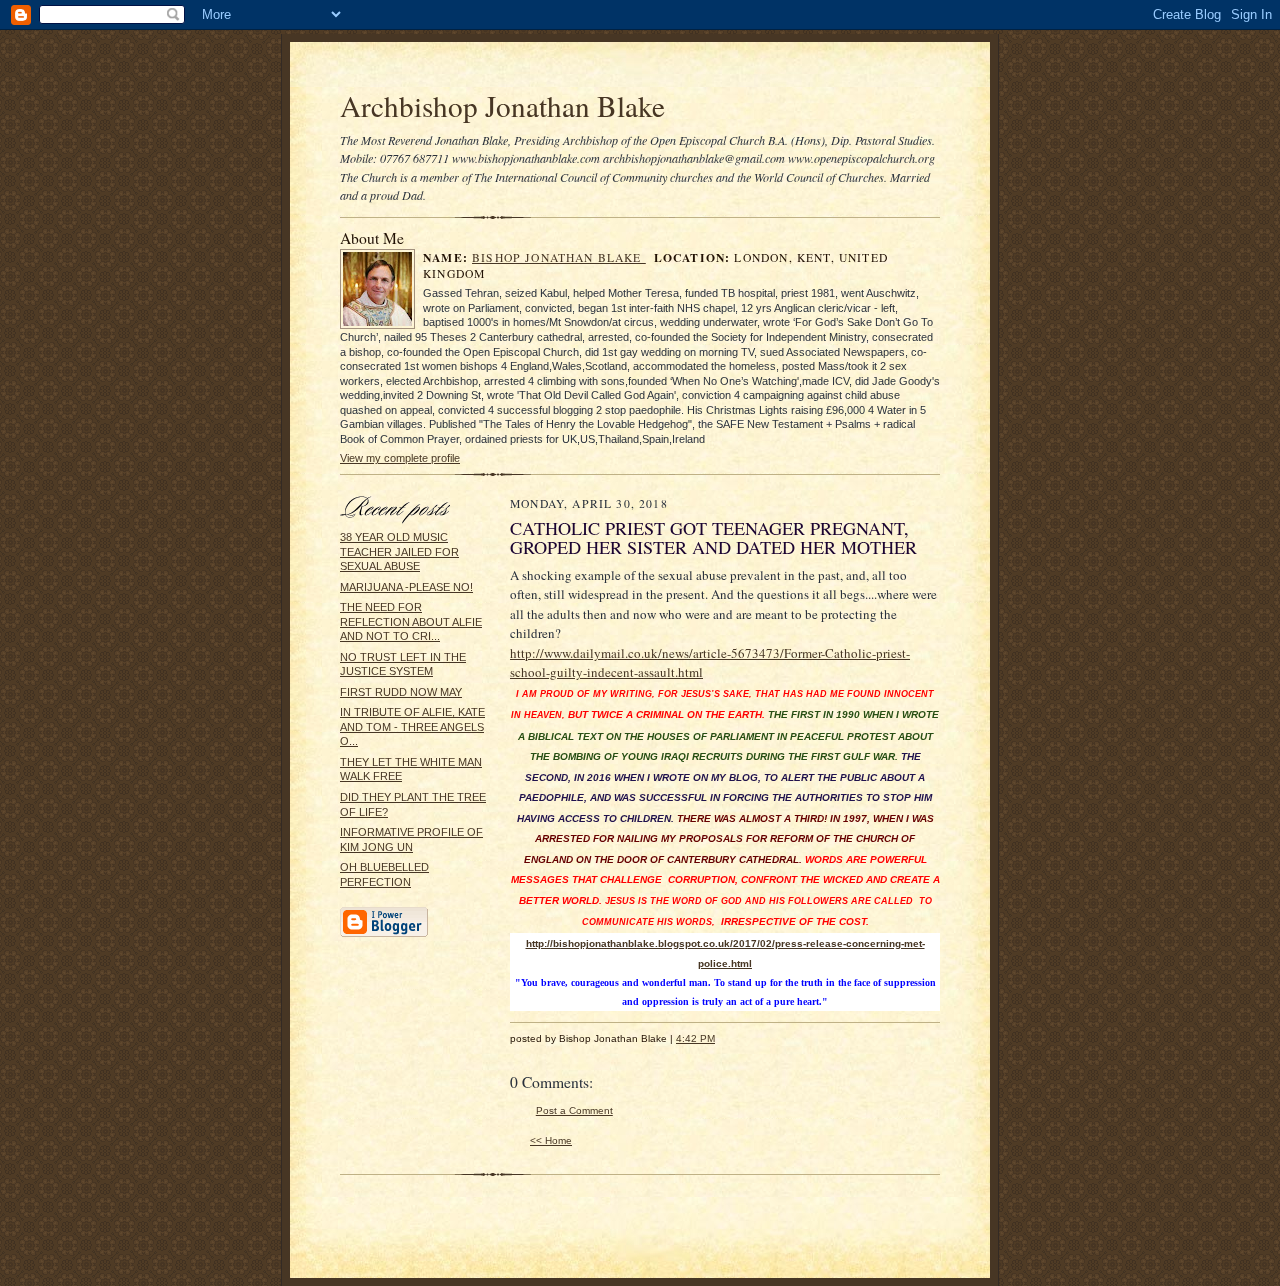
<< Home (551, 1140)
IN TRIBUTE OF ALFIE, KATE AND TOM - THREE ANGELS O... (412, 726)
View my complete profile (400, 458)
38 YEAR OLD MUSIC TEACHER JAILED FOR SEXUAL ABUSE (399, 551)
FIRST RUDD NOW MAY (401, 692)
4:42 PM (695, 1038)
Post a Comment (574, 1110)
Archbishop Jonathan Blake (502, 105)
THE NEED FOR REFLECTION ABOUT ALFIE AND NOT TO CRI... (411, 621)
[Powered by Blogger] (384, 934)
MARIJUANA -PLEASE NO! (406, 587)
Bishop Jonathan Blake (559, 257)
